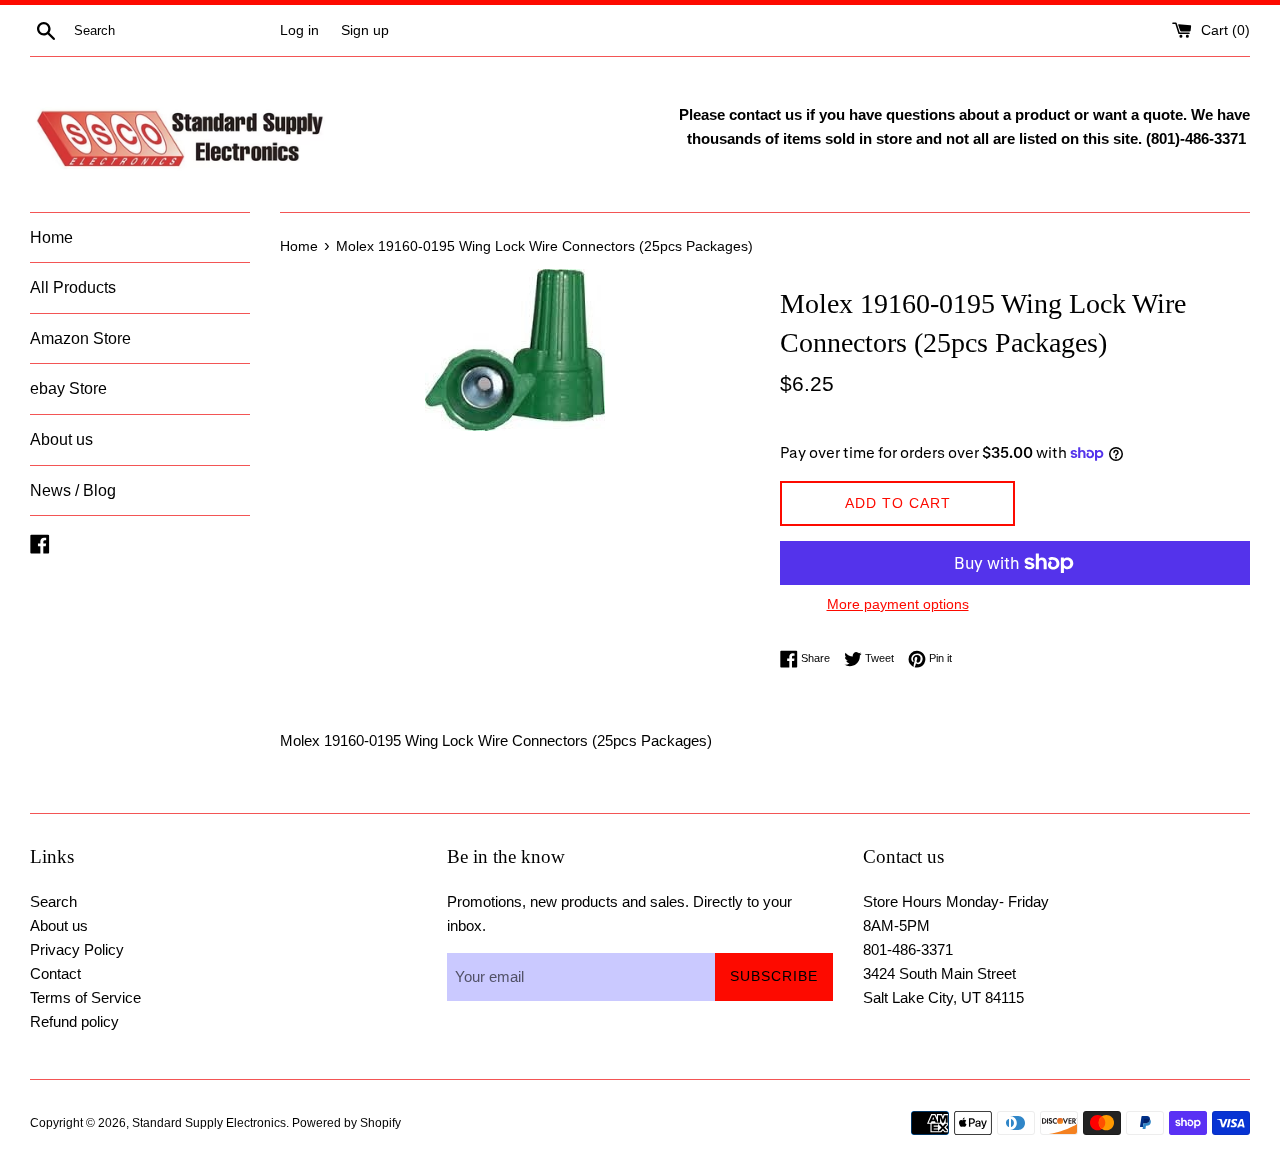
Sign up (365, 30)
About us (61, 439)
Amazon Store (80, 338)
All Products (73, 287)
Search (53, 901)
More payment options (898, 604)
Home (51, 237)
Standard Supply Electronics (209, 1123)
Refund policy (74, 1021)
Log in (299, 30)
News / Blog (73, 490)
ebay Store (68, 388)
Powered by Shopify (346, 1123)
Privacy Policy (77, 949)
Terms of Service (85, 997)
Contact (55, 973)
